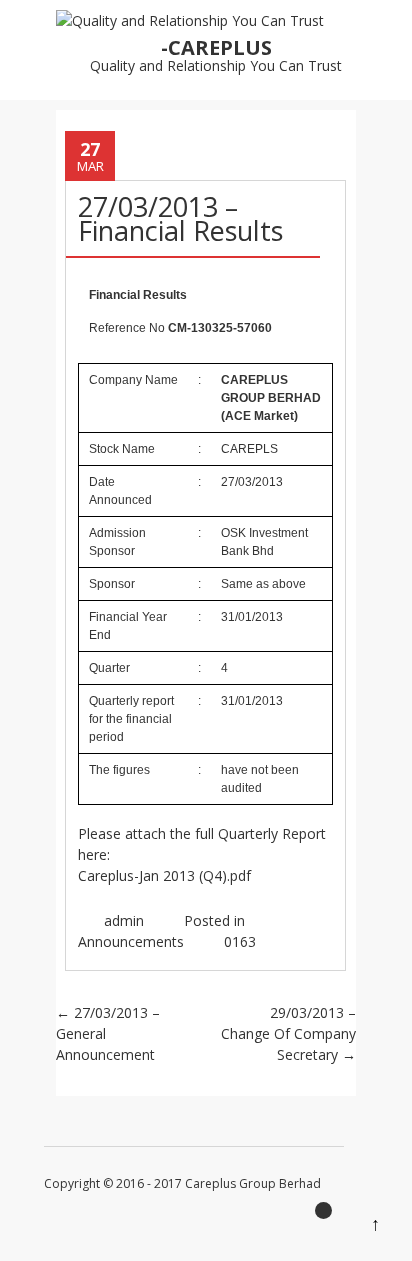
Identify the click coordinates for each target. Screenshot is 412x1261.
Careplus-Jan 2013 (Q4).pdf (164, 875)
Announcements (131, 941)
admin (124, 920)
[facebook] (329, 1216)
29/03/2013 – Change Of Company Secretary (288, 1033)
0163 (240, 941)
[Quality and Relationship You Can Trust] (190, 20)
